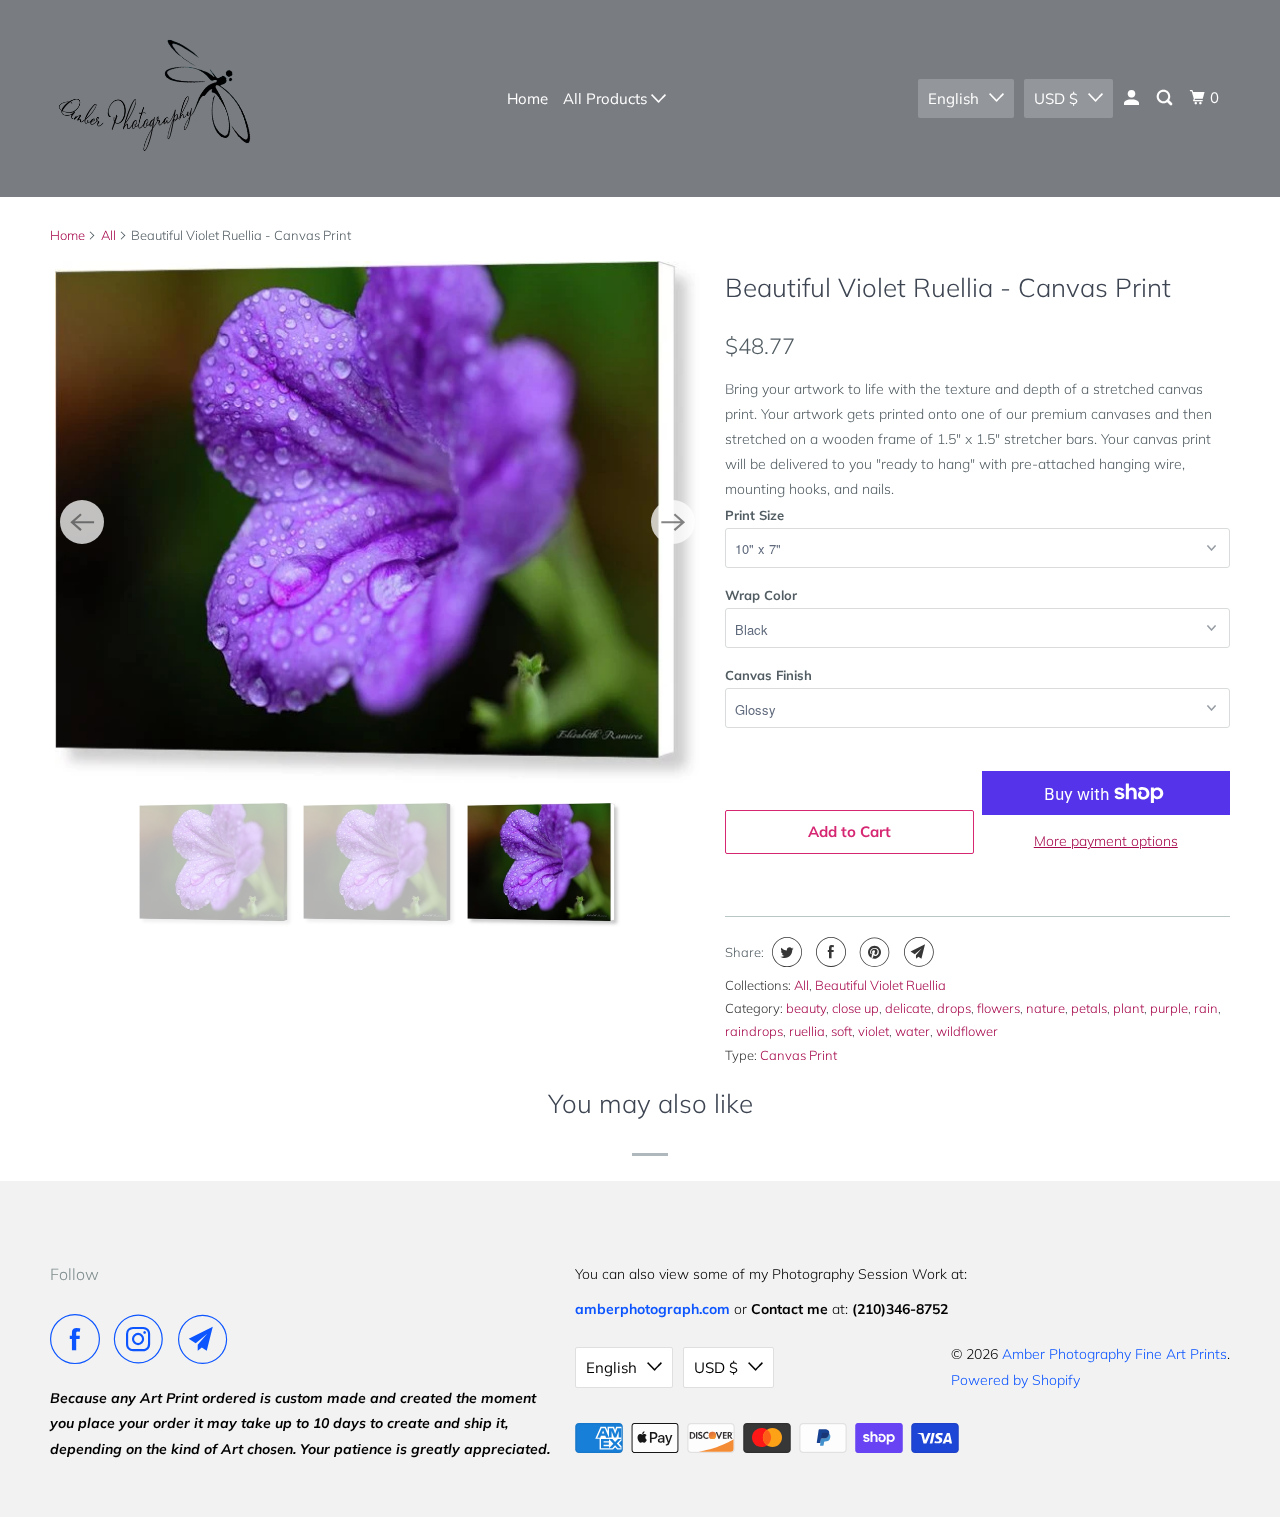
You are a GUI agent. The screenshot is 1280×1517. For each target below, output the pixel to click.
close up (855, 1008)
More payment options (1106, 841)
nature (1045, 1008)
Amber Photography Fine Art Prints (1114, 1354)
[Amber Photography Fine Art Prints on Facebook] (80, 1339)
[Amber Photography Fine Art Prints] (152, 98)
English (953, 98)
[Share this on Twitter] (784, 952)
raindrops (754, 1031)
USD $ (1056, 98)
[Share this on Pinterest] (872, 952)
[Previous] (82, 522)
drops (954, 1008)
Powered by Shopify (1015, 1380)
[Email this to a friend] (916, 952)
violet (873, 1031)
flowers (998, 1008)
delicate (908, 1008)
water (912, 1031)
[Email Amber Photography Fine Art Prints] (208, 1339)
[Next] (673, 522)
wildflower (967, 1031)
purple (1169, 1008)
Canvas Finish (768, 675)
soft (841, 1031)
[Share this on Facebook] (828, 952)
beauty (806, 1008)
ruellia (807, 1031)
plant (1128, 1008)
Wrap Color (761, 595)
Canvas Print (798, 1055)
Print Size (754, 515)
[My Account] (1133, 98)
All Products (607, 98)
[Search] (1166, 98)
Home (527, 98)
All (108, 235)
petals (1089, 1008)
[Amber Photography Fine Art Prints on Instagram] (144, 1339)
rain (1206, 1008)
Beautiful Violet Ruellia (880, 985)
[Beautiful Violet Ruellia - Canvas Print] (513, 521)
